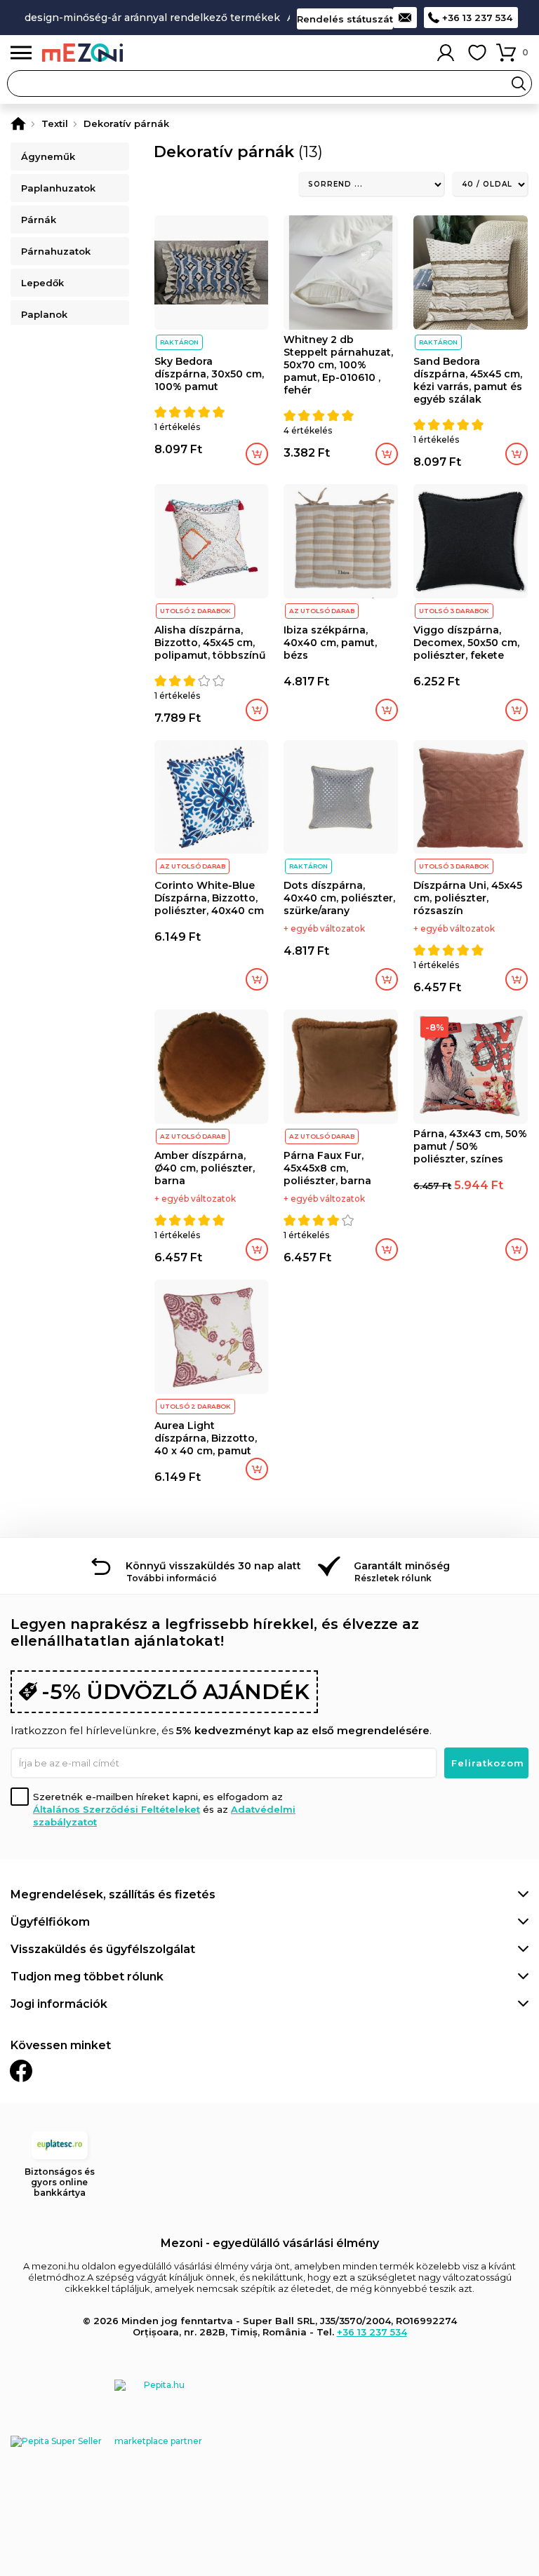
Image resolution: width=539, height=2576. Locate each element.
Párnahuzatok (56, 251)
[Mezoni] (18, 123)
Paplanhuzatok (58, 188)
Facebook (21, 2071)
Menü (21, 53)
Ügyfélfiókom (50, 1922)
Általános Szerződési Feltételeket (117, 1809)
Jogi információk (59, 2004)
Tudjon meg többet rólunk (87, 1977)
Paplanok (44, 314)
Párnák (39, 220)
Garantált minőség (402, 1566)
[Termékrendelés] (372, 185)
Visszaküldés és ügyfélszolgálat (103, 1949)
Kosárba (257, 454)
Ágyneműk (48, 156)
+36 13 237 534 (477, 18)
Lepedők (42, 283)
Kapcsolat (405, 18)
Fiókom (446, 53)
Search (519, 83)
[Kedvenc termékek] (477, 53)
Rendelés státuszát (345, 19)
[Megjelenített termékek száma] (490, 185)
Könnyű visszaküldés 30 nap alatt (213, 1566)
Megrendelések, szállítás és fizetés (113, 1894)
